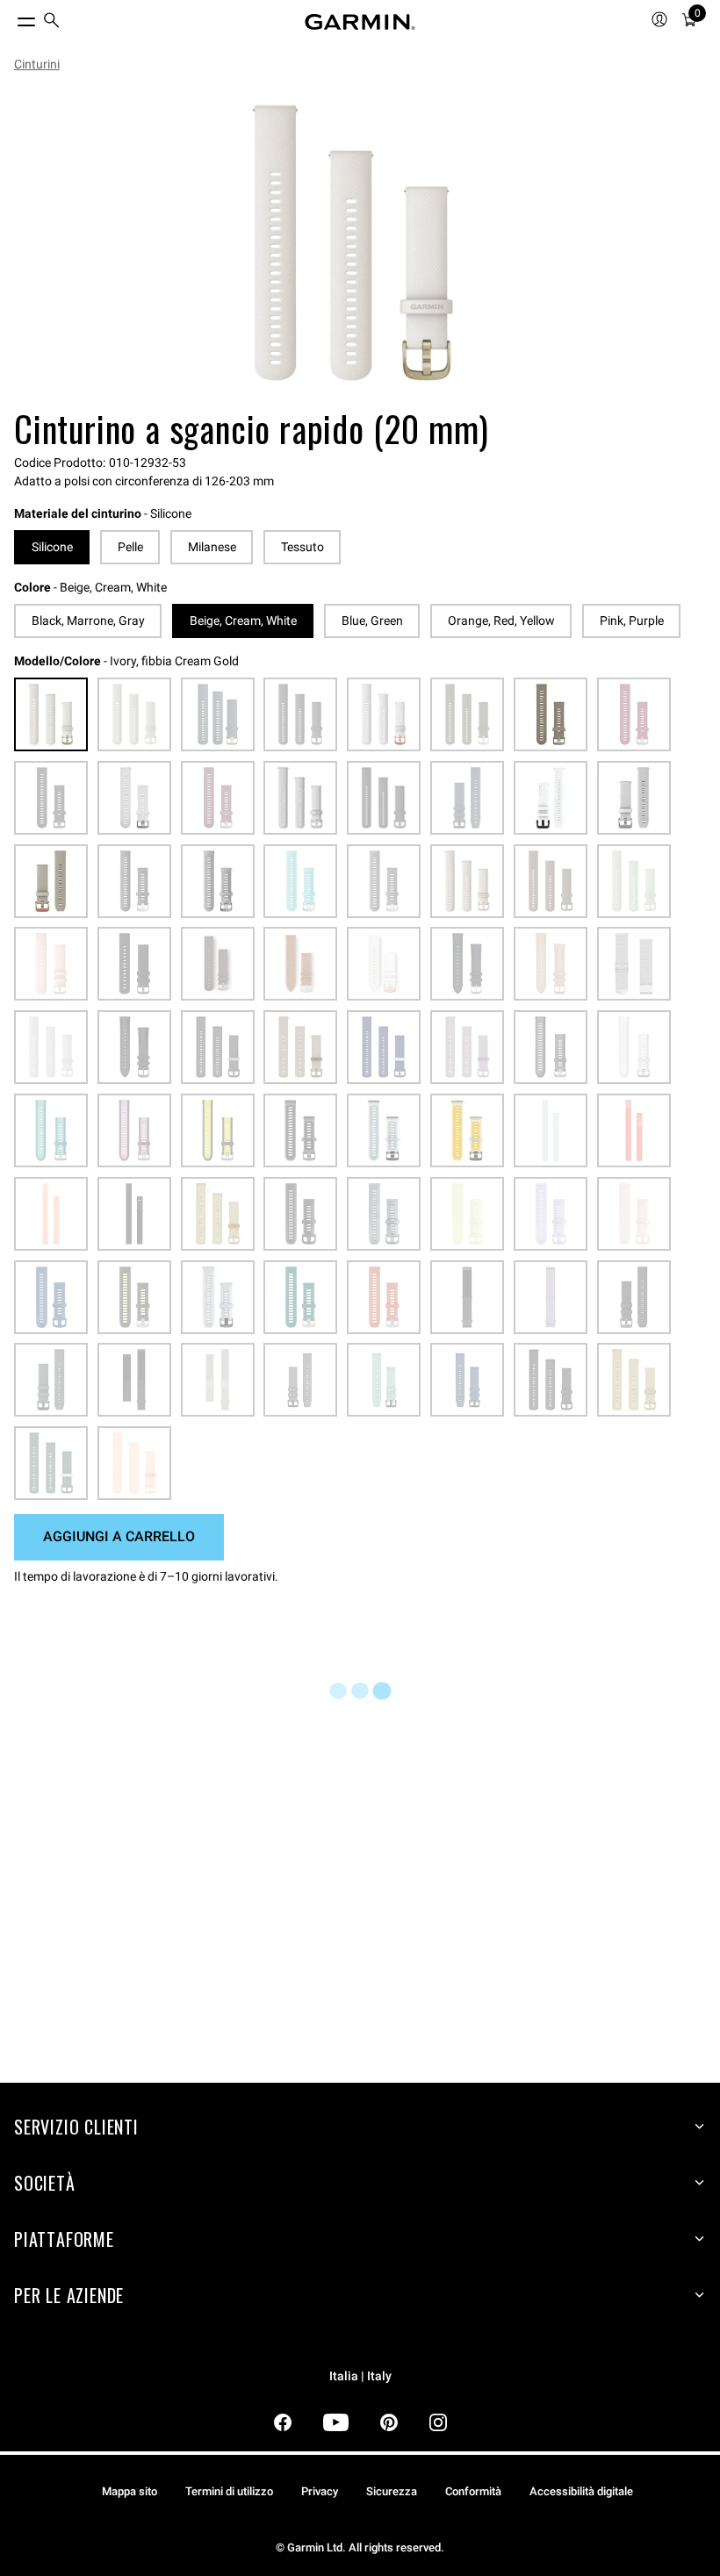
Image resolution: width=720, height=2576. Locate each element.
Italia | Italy (360, 2376)
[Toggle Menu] (11, 18)
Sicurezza (392, 2491)
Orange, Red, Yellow (501, 621)
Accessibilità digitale (581, 2491)
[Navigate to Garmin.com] (360, 22)
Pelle (130, 547)
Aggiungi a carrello (119, 1536)
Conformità (473, 2491)
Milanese (212, 547)
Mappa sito (130, 2491)
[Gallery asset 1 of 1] (353, 243)
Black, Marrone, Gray (88, 621)
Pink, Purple (632, 621)
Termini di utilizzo (229, 2491)
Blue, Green (372, 621)
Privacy (320, 2491)
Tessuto (302, 547)
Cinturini (37, 64)
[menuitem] (52, 22)
